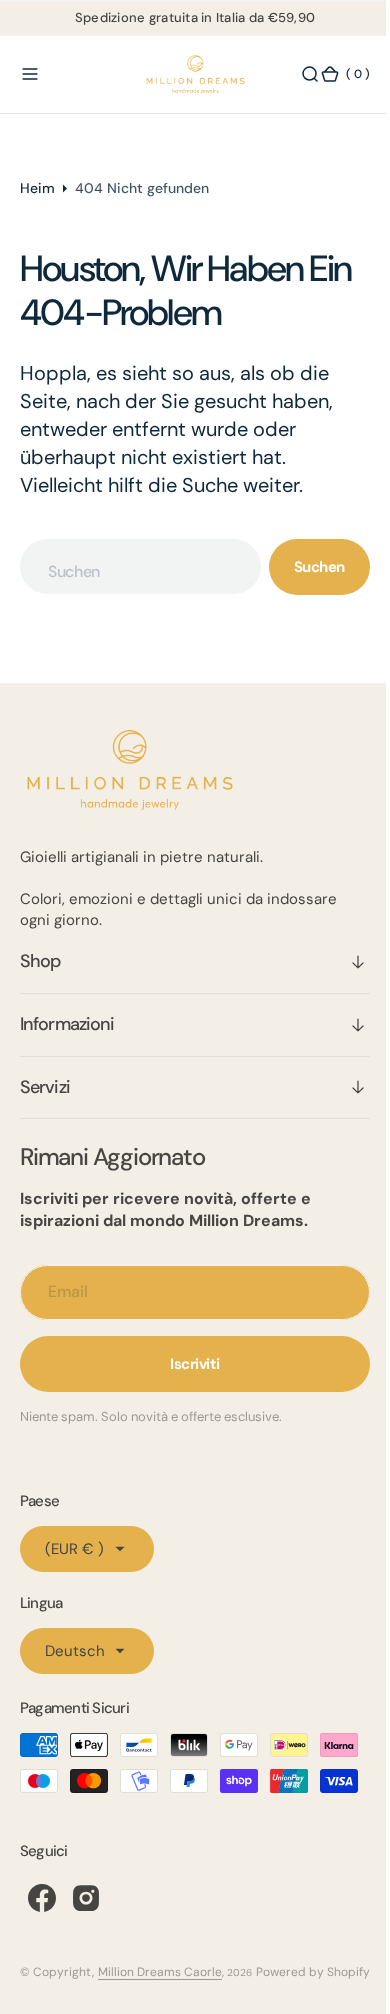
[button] (30, 75)
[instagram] (86, 1934)
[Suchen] (295, 75)
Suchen (304, 567)
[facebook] (42, 1934)
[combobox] (133, 566)
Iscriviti (188, 1364)
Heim (37, 188)
